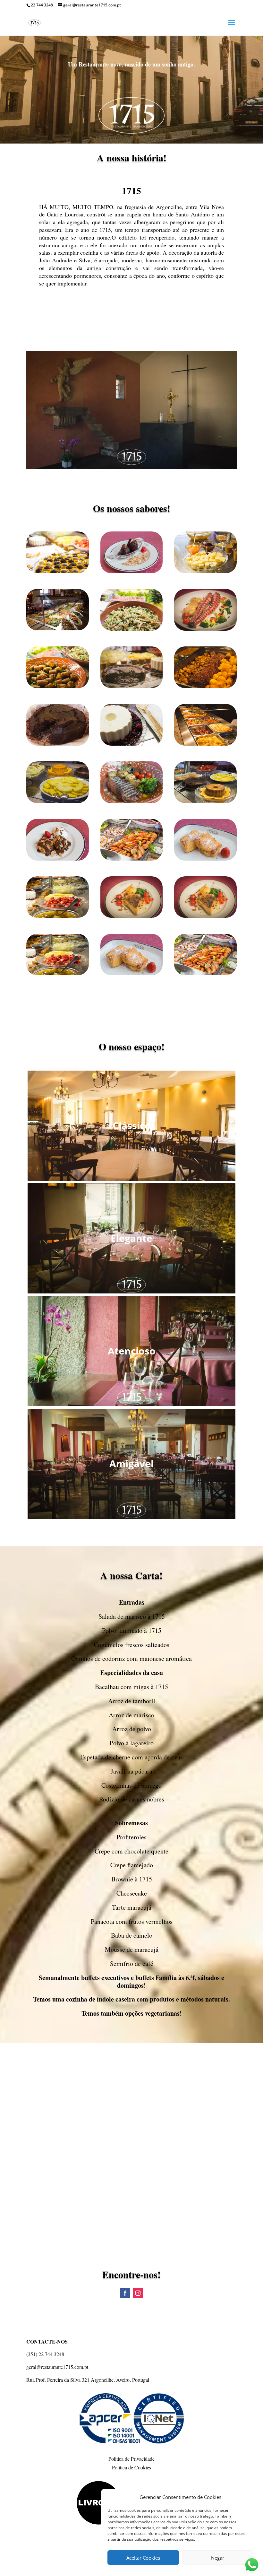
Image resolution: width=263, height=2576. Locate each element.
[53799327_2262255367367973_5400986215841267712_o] (58, 571)
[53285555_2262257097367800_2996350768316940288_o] (132, 744)
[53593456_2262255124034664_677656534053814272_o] (205, 571)
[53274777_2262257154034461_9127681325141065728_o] (58, 744)
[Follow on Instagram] (138, 2293)
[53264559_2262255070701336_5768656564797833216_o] (205, 686)
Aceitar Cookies (143, 2558)
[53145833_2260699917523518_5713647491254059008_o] (205, 629)
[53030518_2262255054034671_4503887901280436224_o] (205, 801)
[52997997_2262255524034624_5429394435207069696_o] (58, 859)
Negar (218, 2558)
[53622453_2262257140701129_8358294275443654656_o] (132, 571)
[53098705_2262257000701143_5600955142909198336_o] (58, 801)
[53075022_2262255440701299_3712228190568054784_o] (132, 801)
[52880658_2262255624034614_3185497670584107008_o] (58, 916)
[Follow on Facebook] (125, 2293)
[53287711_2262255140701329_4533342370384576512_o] (205, 744)
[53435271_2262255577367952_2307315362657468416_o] (58, 629)
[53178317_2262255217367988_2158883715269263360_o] (58, 686)
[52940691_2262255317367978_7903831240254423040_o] (132, 859)
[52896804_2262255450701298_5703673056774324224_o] (205, 859)
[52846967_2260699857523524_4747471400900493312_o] (132, 916)
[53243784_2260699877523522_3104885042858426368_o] (132, 686)
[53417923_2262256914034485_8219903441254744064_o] (132, 629)
